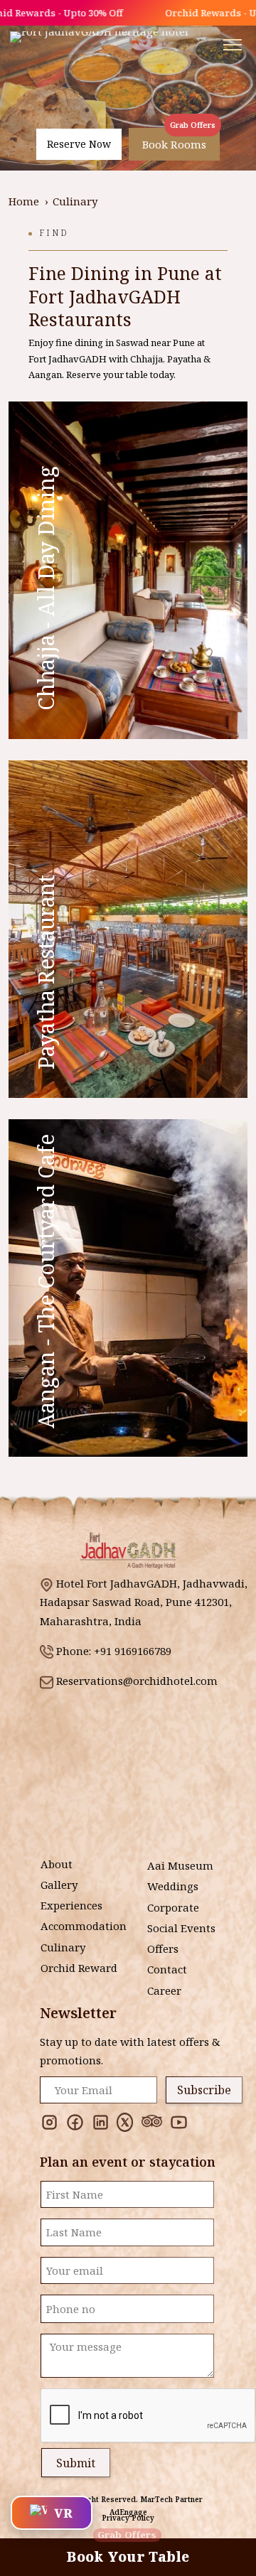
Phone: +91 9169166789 (114, 1651)
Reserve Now (79, 144)
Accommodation (84, 1926)
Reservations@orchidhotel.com (137, 1681)
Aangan (45, 374)
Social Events (181, 1928)
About (57, 1864)
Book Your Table (128, 2552)
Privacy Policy (128, 2518)
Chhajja (146, 359)
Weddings (173, 1886)
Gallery (59, 1885)
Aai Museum (180, 1865)
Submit (76, 2463)
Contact (167, 1969)
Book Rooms (174, 144)
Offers (163, 1949)
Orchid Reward (79, 1968)
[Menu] (233, 45)
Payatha (184, 359)
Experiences (71, 1905)
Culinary (63, 1947)
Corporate (173, 1907)
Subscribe (204, 2090)
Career (164, 1990)
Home (24, 201)
